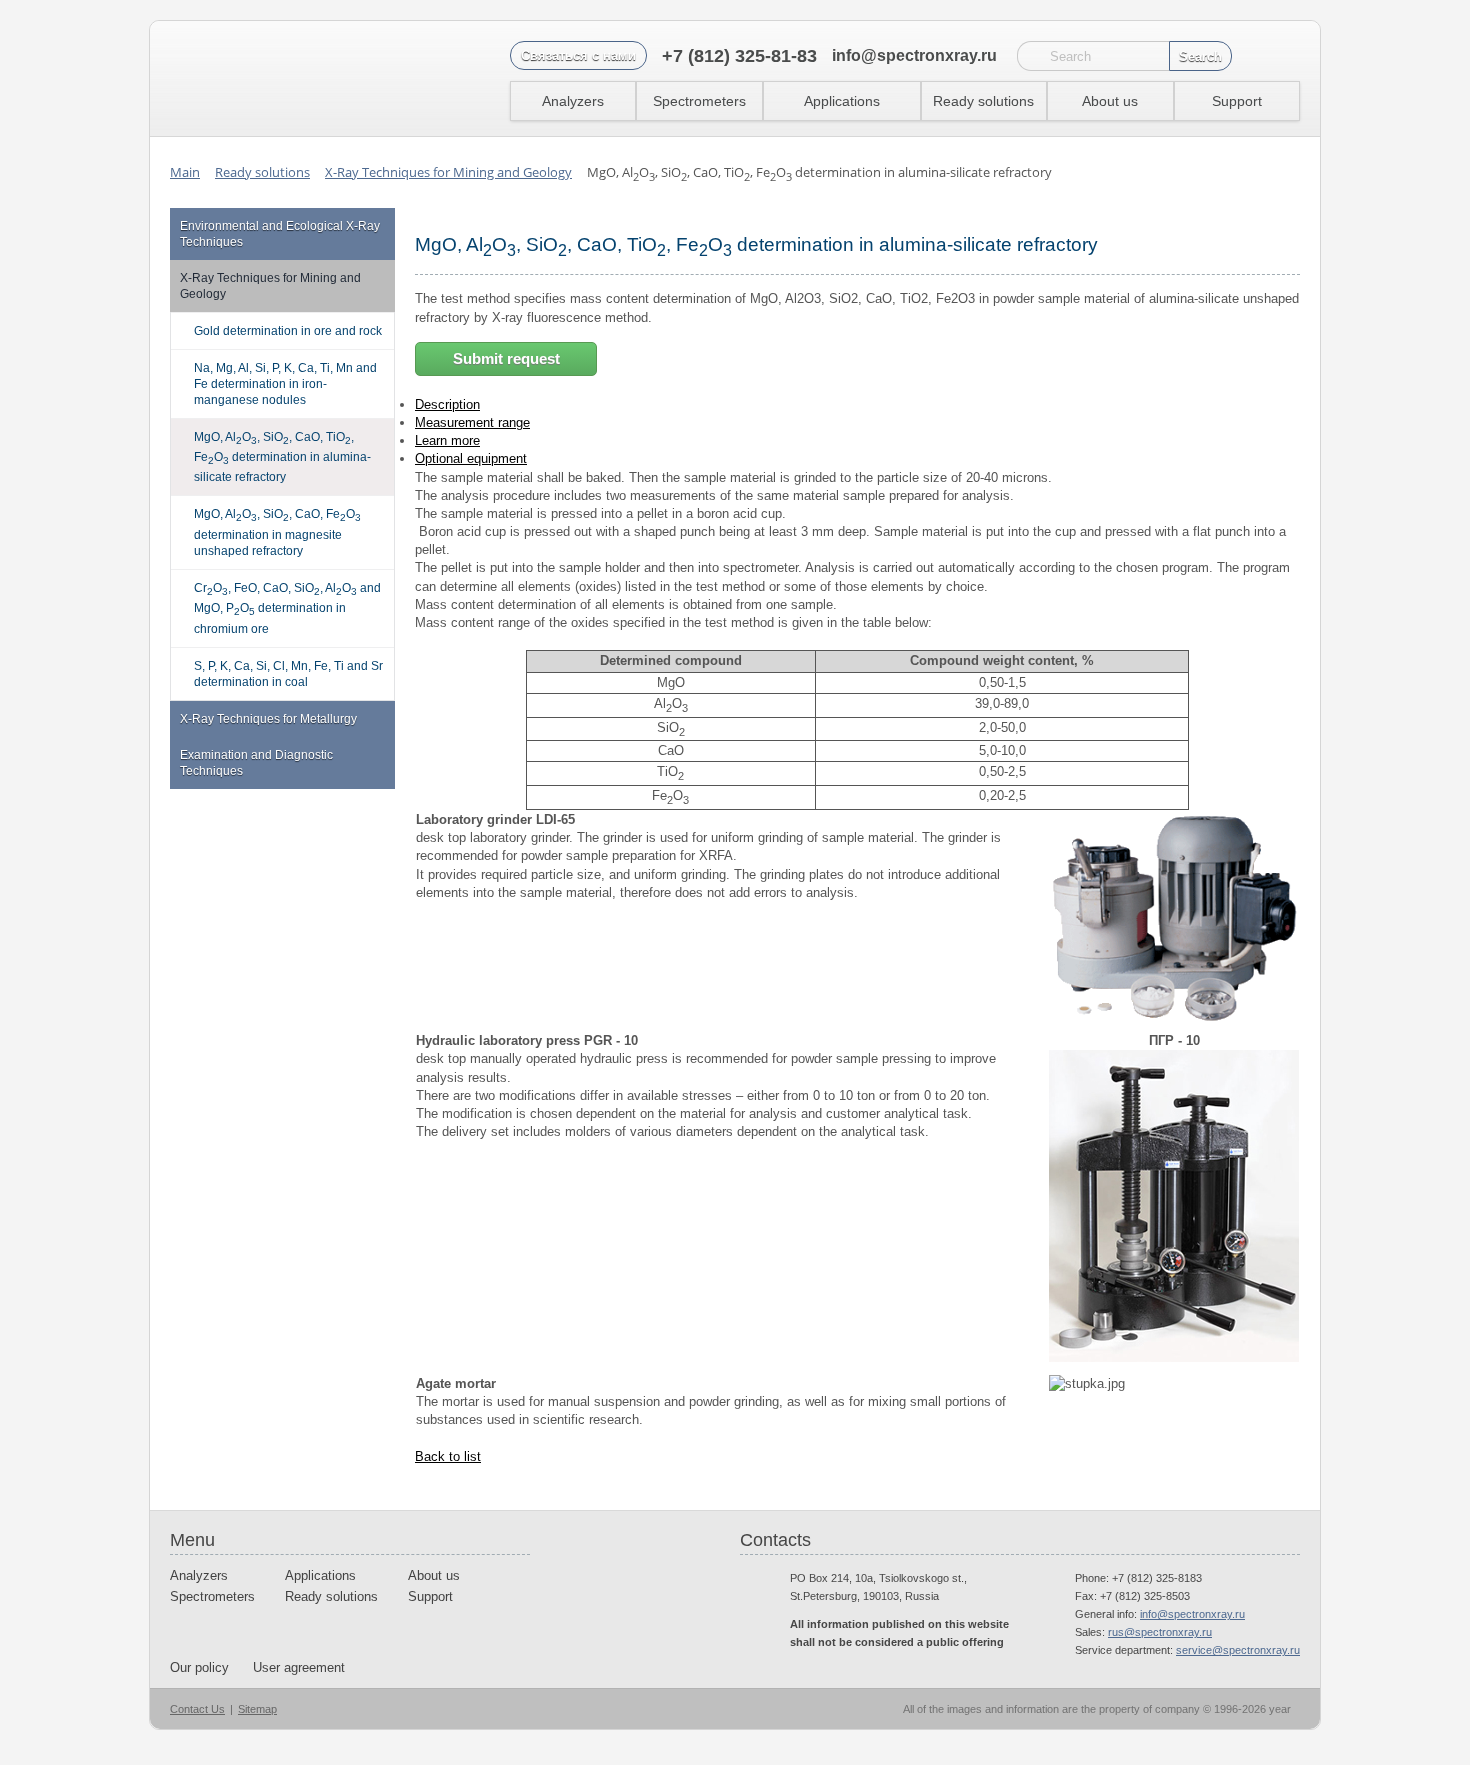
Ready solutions (983, 101)
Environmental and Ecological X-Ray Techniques (280, 234)
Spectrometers (699, 101)
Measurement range (472, 422)
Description (447, 404)
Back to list (448, 1456)
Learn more (447, 440)
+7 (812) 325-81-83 (739, 56)
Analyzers (573, 101)
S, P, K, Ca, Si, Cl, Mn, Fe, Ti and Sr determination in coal (288, 674)
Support (1237, 101)
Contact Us (197, 1709)
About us (1110, 101)
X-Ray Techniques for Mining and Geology (270, 286)
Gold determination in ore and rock (288, 331)
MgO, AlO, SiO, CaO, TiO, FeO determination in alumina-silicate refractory (282, 457)
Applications (842, 101)
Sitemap (257, 1709)
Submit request (506, 358)
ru (1283, 56)
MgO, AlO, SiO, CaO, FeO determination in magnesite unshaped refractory (277, 532)
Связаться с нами (578, 55)
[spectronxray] (274, 78)
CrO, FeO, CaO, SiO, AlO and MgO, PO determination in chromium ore (287, 608)
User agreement (299, 1667)
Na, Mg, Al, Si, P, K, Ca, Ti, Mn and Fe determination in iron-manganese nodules (285, 384)
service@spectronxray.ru (1238, 1650)
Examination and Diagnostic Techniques (256, 763)
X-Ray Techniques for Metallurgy (268, 719)
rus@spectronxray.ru (1160, 1632)
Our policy (199, 1667)
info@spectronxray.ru (914, 55)
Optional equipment (471, 458)
